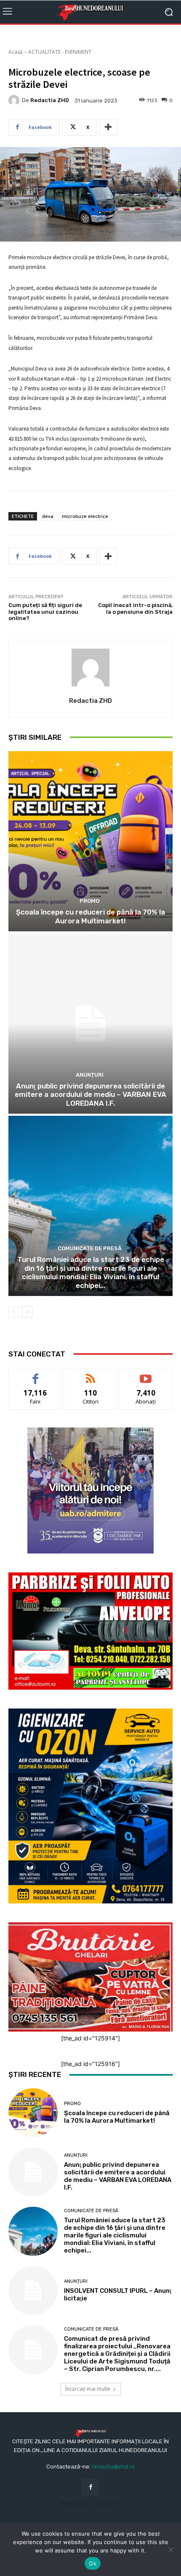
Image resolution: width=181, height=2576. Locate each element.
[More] (108, 127)
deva (48, 516)
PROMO (89, 901)
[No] (170, 2550)
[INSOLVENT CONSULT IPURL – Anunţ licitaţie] (33, 2291)
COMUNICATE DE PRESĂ (90, 1248)
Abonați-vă (146, 1374)
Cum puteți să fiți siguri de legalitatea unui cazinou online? (45, 612)
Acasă (16, 52)
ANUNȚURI (90, 1075)
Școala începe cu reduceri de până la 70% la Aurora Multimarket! (90, 916)
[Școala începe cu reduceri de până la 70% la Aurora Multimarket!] (90, 841)
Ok (93, 2563)
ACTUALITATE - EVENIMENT (60, 52)
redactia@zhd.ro (113, 2467)
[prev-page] (14, 1312)
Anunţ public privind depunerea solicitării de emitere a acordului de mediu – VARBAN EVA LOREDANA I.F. (90, 1095)
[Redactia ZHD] (15, 100)
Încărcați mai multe (88, 2389)
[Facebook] (90, 2487)
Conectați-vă (91, 1374)
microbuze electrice (85, 516)
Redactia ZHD (50, 100)
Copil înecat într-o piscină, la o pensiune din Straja (135, 609)
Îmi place (35, 1374)
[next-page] (27, 1312)
